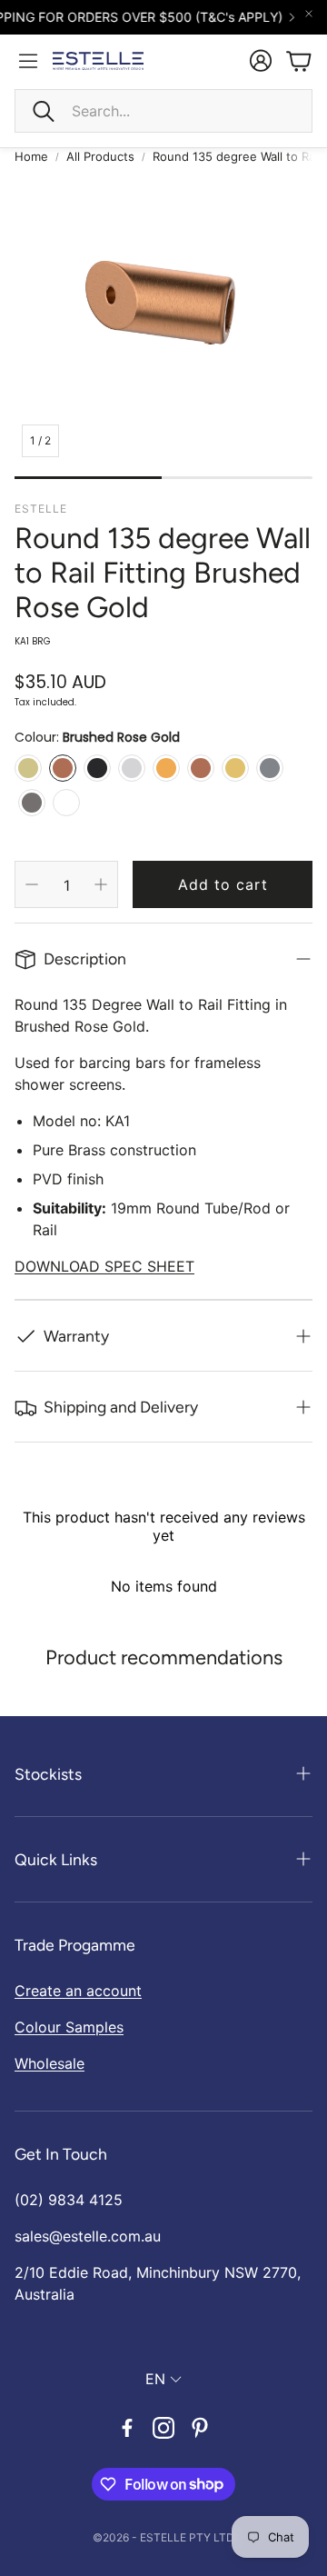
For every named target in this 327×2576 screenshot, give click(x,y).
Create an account (78, 1991)
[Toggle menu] (28, 61)
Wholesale (50, 2063)
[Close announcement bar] (309, 14)
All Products (100, 156)
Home (31, 156)
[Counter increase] (101, 884)
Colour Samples (69, 2027)
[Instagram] (163, 2428)
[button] (163, 111)
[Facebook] (127, 2428)
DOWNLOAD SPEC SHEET (104, 1266)
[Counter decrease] (32, 884)
